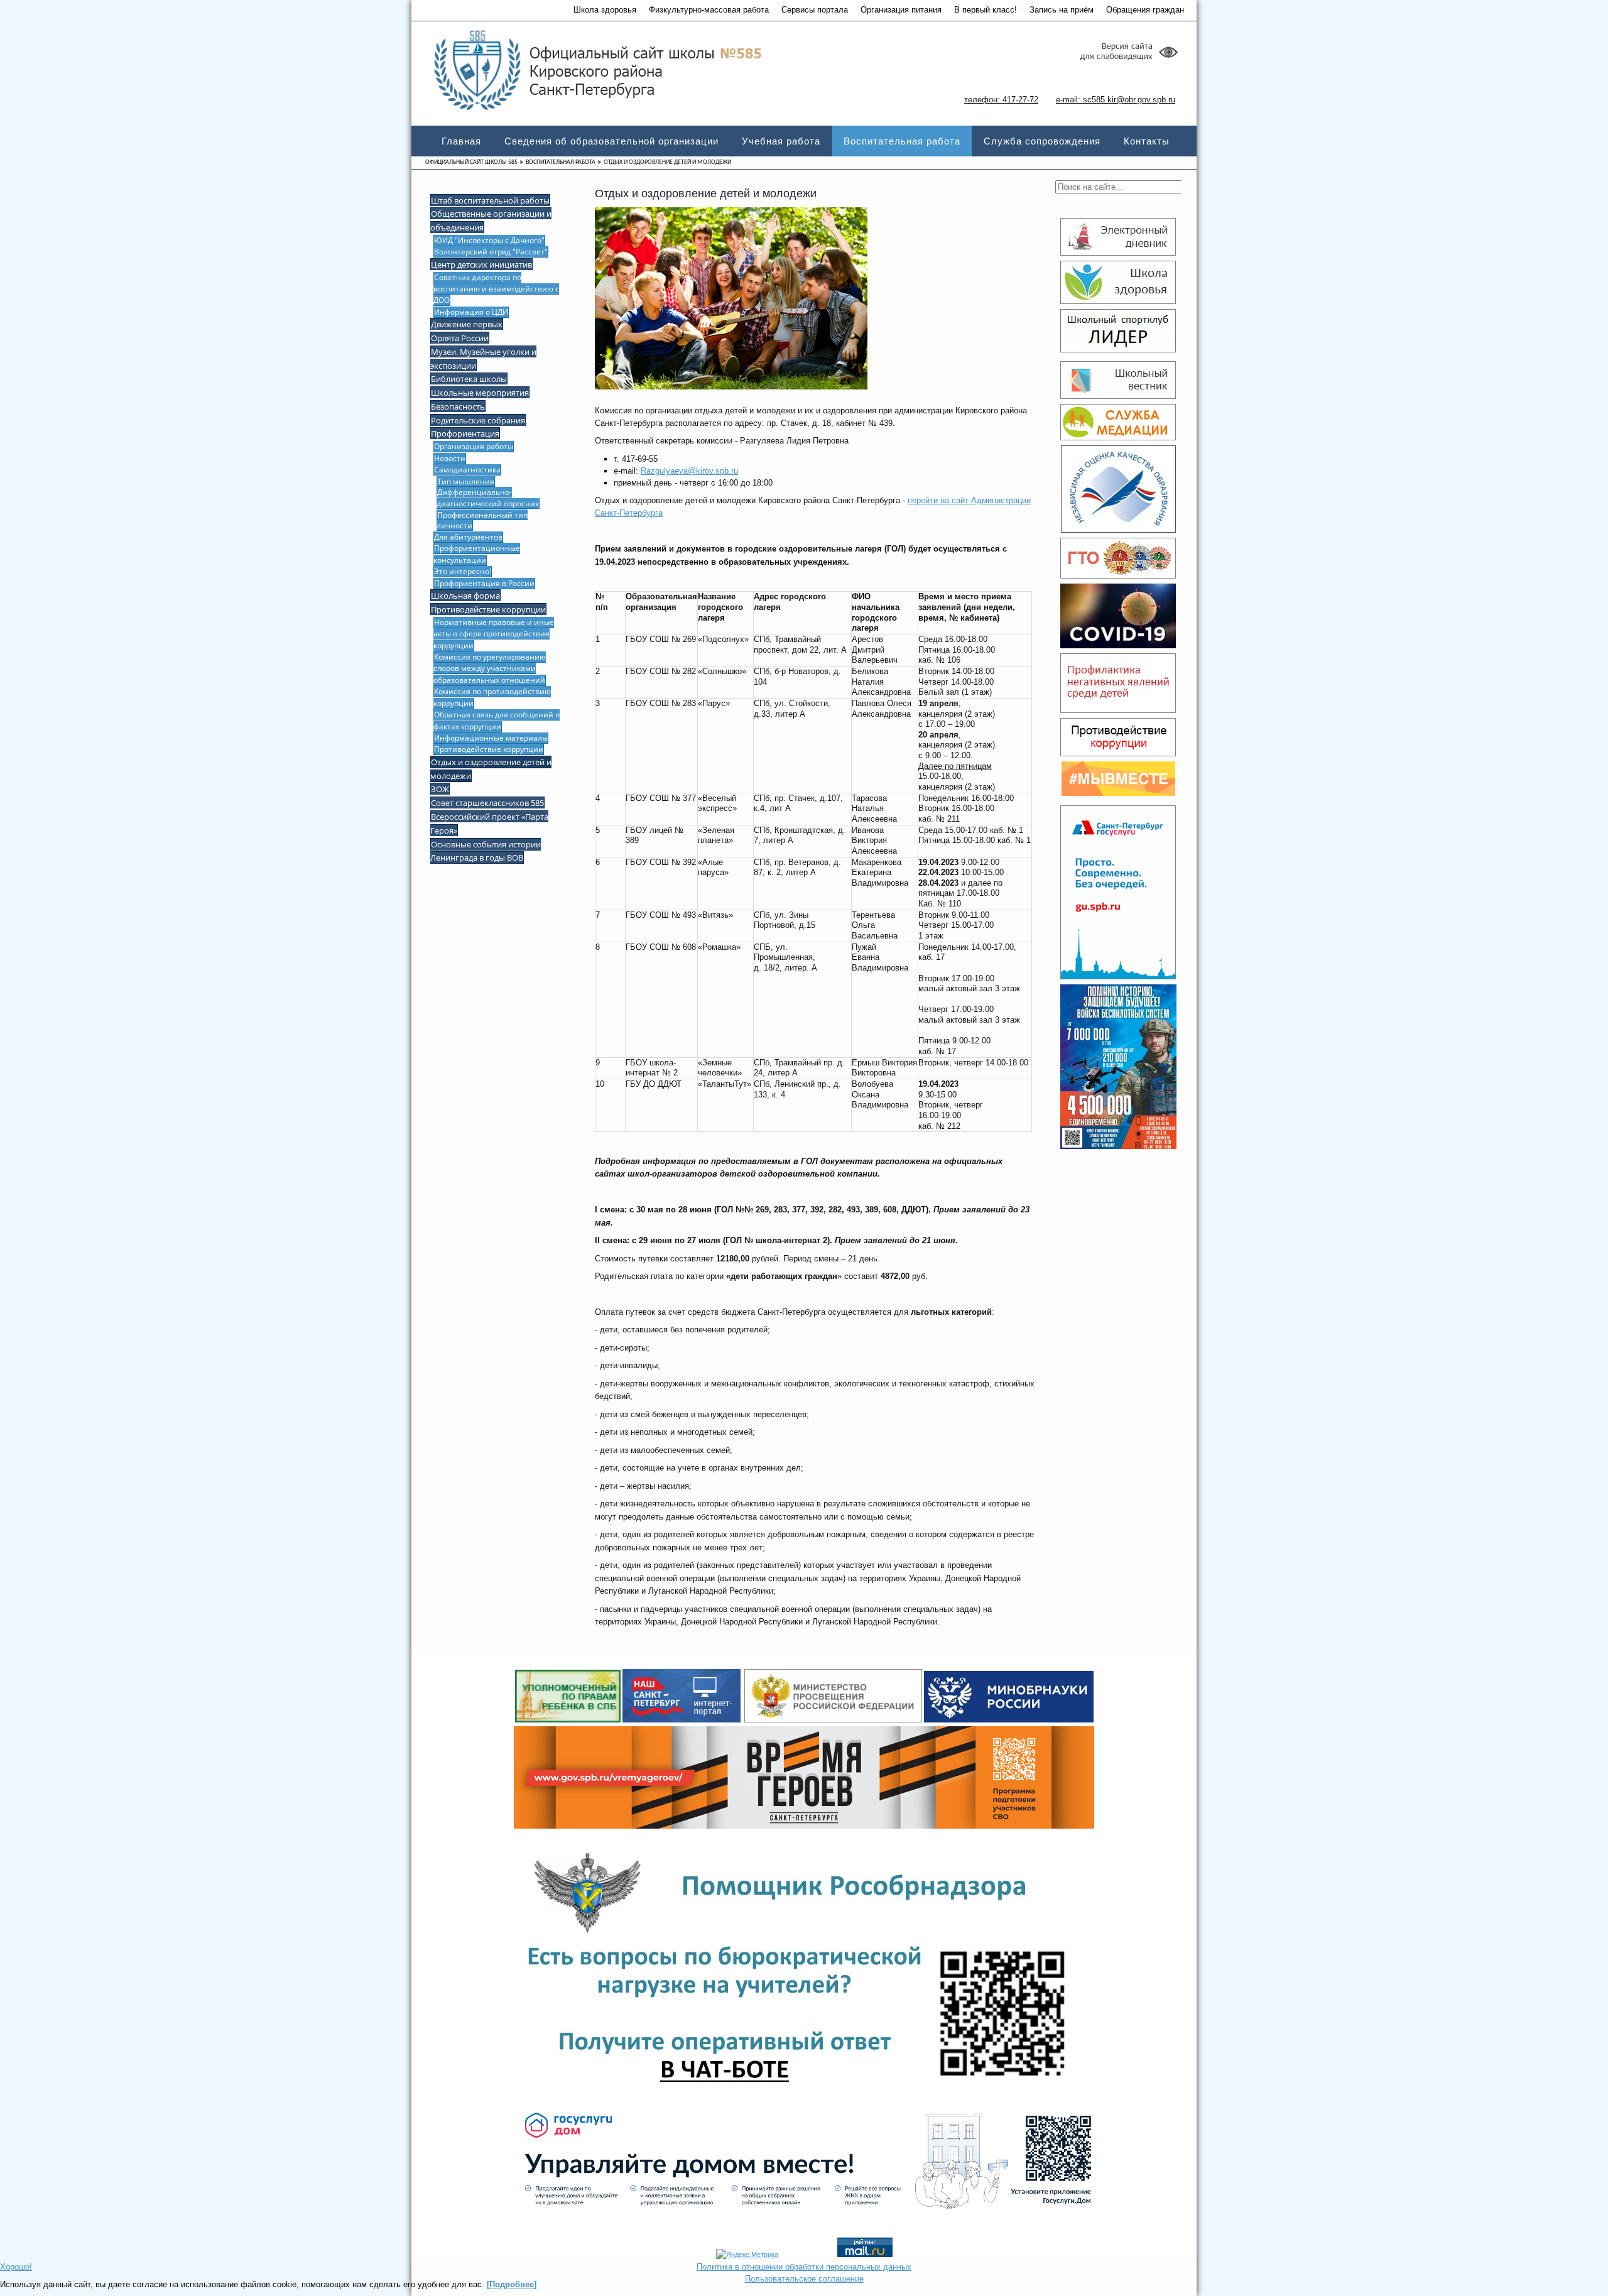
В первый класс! (986, 10)
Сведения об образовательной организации (611, 141)
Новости (450, 458)
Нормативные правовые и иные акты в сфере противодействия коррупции (494, 634)
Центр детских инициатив (481, 264)
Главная (461, 141)
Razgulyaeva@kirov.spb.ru (689, 471)
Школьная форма (465, 596)
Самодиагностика (467, 470)
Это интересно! (463, 571)
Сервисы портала (815, 10)
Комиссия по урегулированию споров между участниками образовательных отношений (490, 668)
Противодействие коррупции (488, 609)
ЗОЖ (440, 789)
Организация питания (901, 10)
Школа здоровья (605, 10)
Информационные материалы (491, 738)
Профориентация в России (484, 583)
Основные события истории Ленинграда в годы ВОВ (486, 851)
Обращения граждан (1145, 10)
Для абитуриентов (468, 537)
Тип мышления (466, 481)
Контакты (1147, 141)
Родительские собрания (478, 420)
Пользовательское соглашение (804, 2279)
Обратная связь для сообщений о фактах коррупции (497, 720)
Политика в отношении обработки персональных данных (804, 2267)
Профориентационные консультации (477, 554)
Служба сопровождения (1042, 141)
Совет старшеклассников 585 (487, 803)
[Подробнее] (512, 2284)
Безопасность (458, 406)
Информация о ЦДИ (471, 312)
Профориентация (465, 433)
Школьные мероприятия (480, 393)
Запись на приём (1062, 10)
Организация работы (474, 446)
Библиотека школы (469, 379)
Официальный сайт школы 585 (471, 162)
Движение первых (467, 324)
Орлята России (460, 338)
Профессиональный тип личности (482, 520)
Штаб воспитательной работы (490, 200)
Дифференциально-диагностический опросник (488, 498)
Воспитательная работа (902, 141)
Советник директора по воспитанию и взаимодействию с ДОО (496, 289)
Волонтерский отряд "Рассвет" (491, 252)
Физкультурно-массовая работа (709, 10)
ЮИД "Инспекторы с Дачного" (489, 240)
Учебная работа (781, 141)
